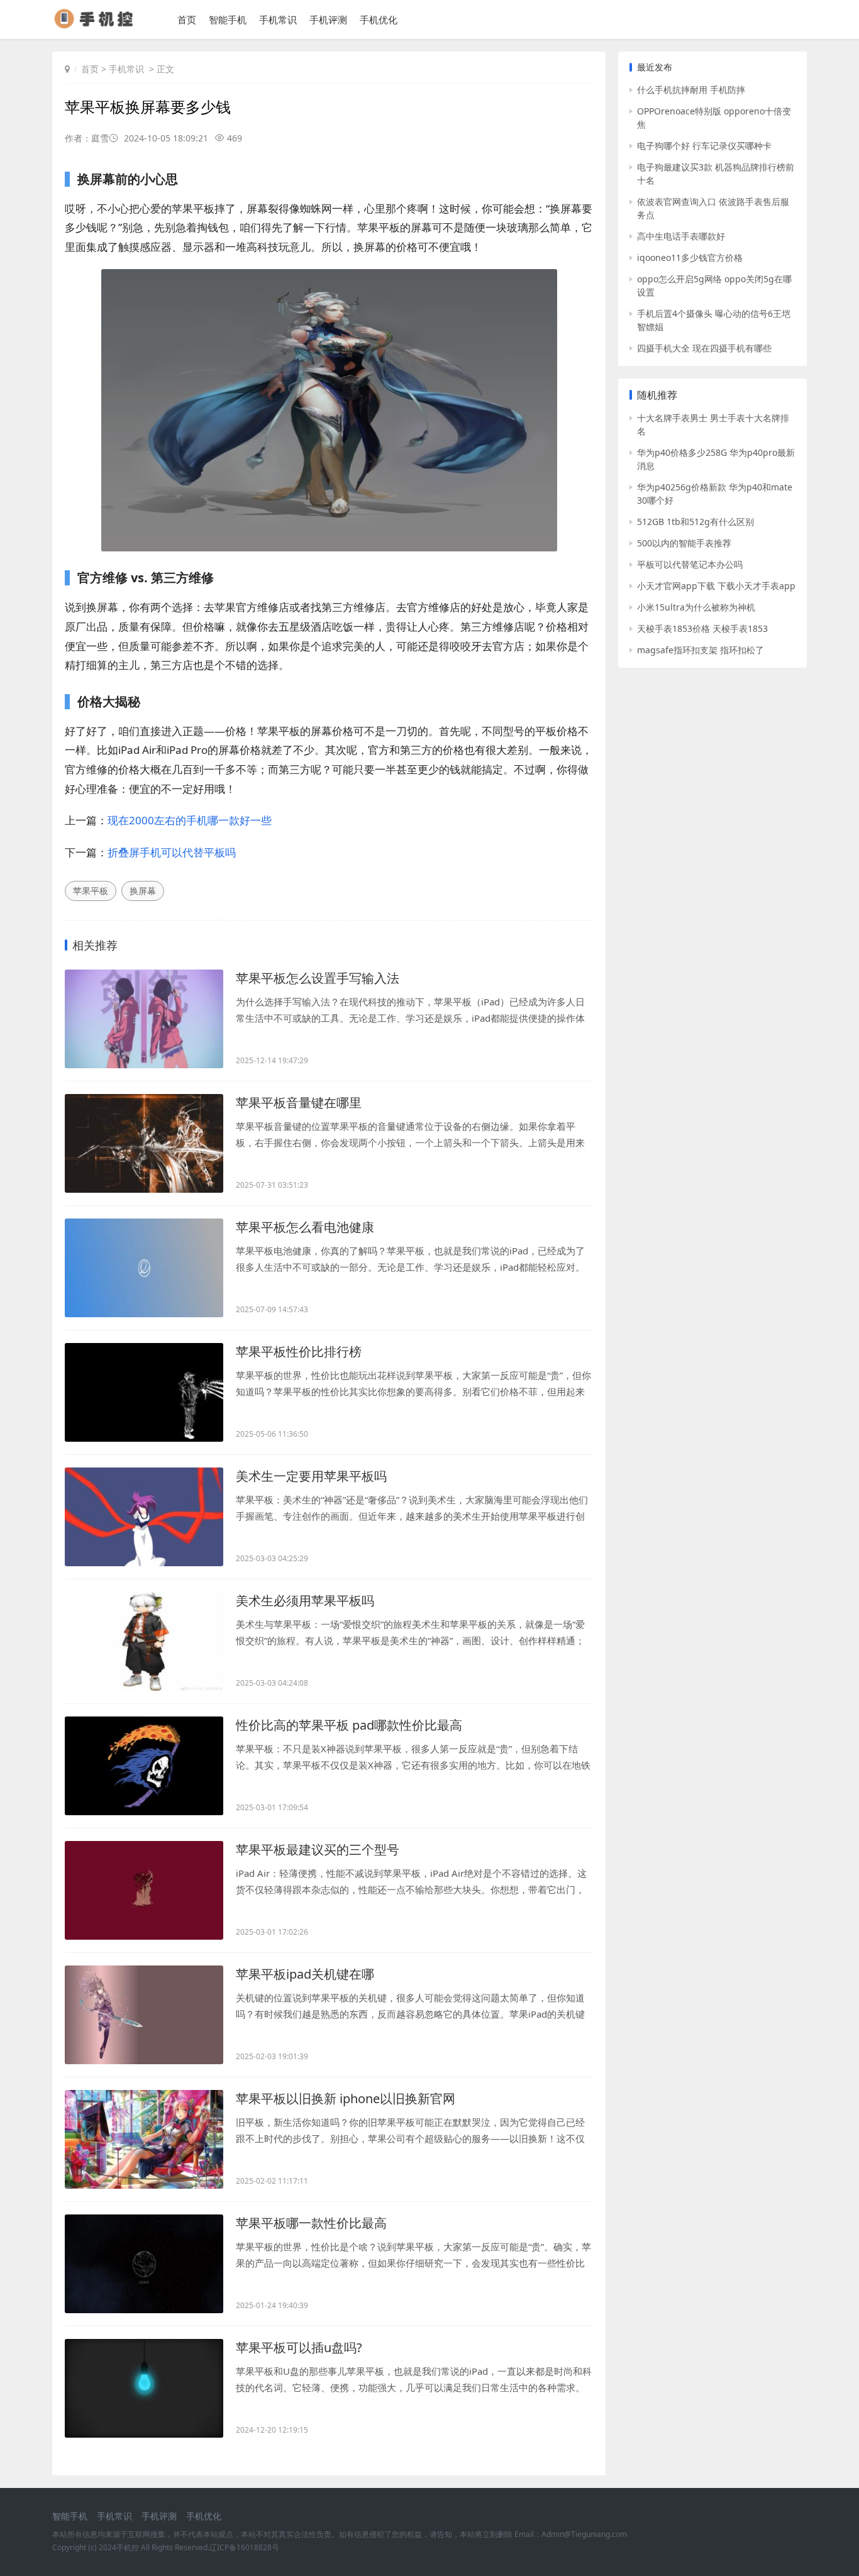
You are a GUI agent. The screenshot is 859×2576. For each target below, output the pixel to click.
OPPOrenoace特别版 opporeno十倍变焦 (714, 118)
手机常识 (278, 19)
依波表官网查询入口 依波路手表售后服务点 (713, 208)
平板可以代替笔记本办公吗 (690, 564)
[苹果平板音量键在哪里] (144, 1143)
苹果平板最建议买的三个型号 (318, 1849)
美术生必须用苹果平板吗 (305, 1600)
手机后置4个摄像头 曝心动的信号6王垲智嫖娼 (714, 320)
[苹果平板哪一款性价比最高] (144, 2264)
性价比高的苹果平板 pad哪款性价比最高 (349, 1725)
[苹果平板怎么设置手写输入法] (144, 1019)
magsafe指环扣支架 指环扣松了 (701, 650)
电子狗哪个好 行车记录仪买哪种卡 (704, 146)
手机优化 (379, 19)
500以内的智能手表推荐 (684, 543)
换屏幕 (143, 891)
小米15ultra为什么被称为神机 (696, 607)
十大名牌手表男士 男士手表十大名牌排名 (713, 424)
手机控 (128, 2547)
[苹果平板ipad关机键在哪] (144, 2015)
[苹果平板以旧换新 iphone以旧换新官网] (144, 2139)
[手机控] (99, 25)
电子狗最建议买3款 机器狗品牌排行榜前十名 (716, 174)
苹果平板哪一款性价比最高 (311, 2223)
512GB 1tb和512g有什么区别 (696, 522)
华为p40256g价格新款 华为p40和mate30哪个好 (715, 494)
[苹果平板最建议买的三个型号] (144, 1890)
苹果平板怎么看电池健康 (305, 1227)
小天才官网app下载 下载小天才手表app (716, 586)
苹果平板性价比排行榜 (299, 1352)
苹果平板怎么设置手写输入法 (318, 978)
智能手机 (228, 19)
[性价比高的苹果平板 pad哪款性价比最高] (144, 1766)
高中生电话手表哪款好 (681, 236)
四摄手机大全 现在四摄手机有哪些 (704, 348)
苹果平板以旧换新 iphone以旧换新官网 (346, 2098)
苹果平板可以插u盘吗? (299, 2347)
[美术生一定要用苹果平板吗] (144, 1517)
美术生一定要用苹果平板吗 (311, 1476)
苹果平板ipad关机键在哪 (305, 1974)
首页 (187, 19)
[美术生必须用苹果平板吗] (144, 1641)
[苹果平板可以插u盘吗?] (144, 2388)
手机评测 (328, 19)
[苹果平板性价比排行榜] (144, 1392)
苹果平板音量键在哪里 (299, 1103)
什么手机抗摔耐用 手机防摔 (691, 90)
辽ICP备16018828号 (244, 2547)
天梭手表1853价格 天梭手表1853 (702, 628)
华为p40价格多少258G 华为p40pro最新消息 (716, 459)
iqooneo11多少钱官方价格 (690, 257)
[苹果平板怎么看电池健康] (144, 1268)
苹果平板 (91, 891)
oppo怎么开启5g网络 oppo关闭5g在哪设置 (714, 285)
